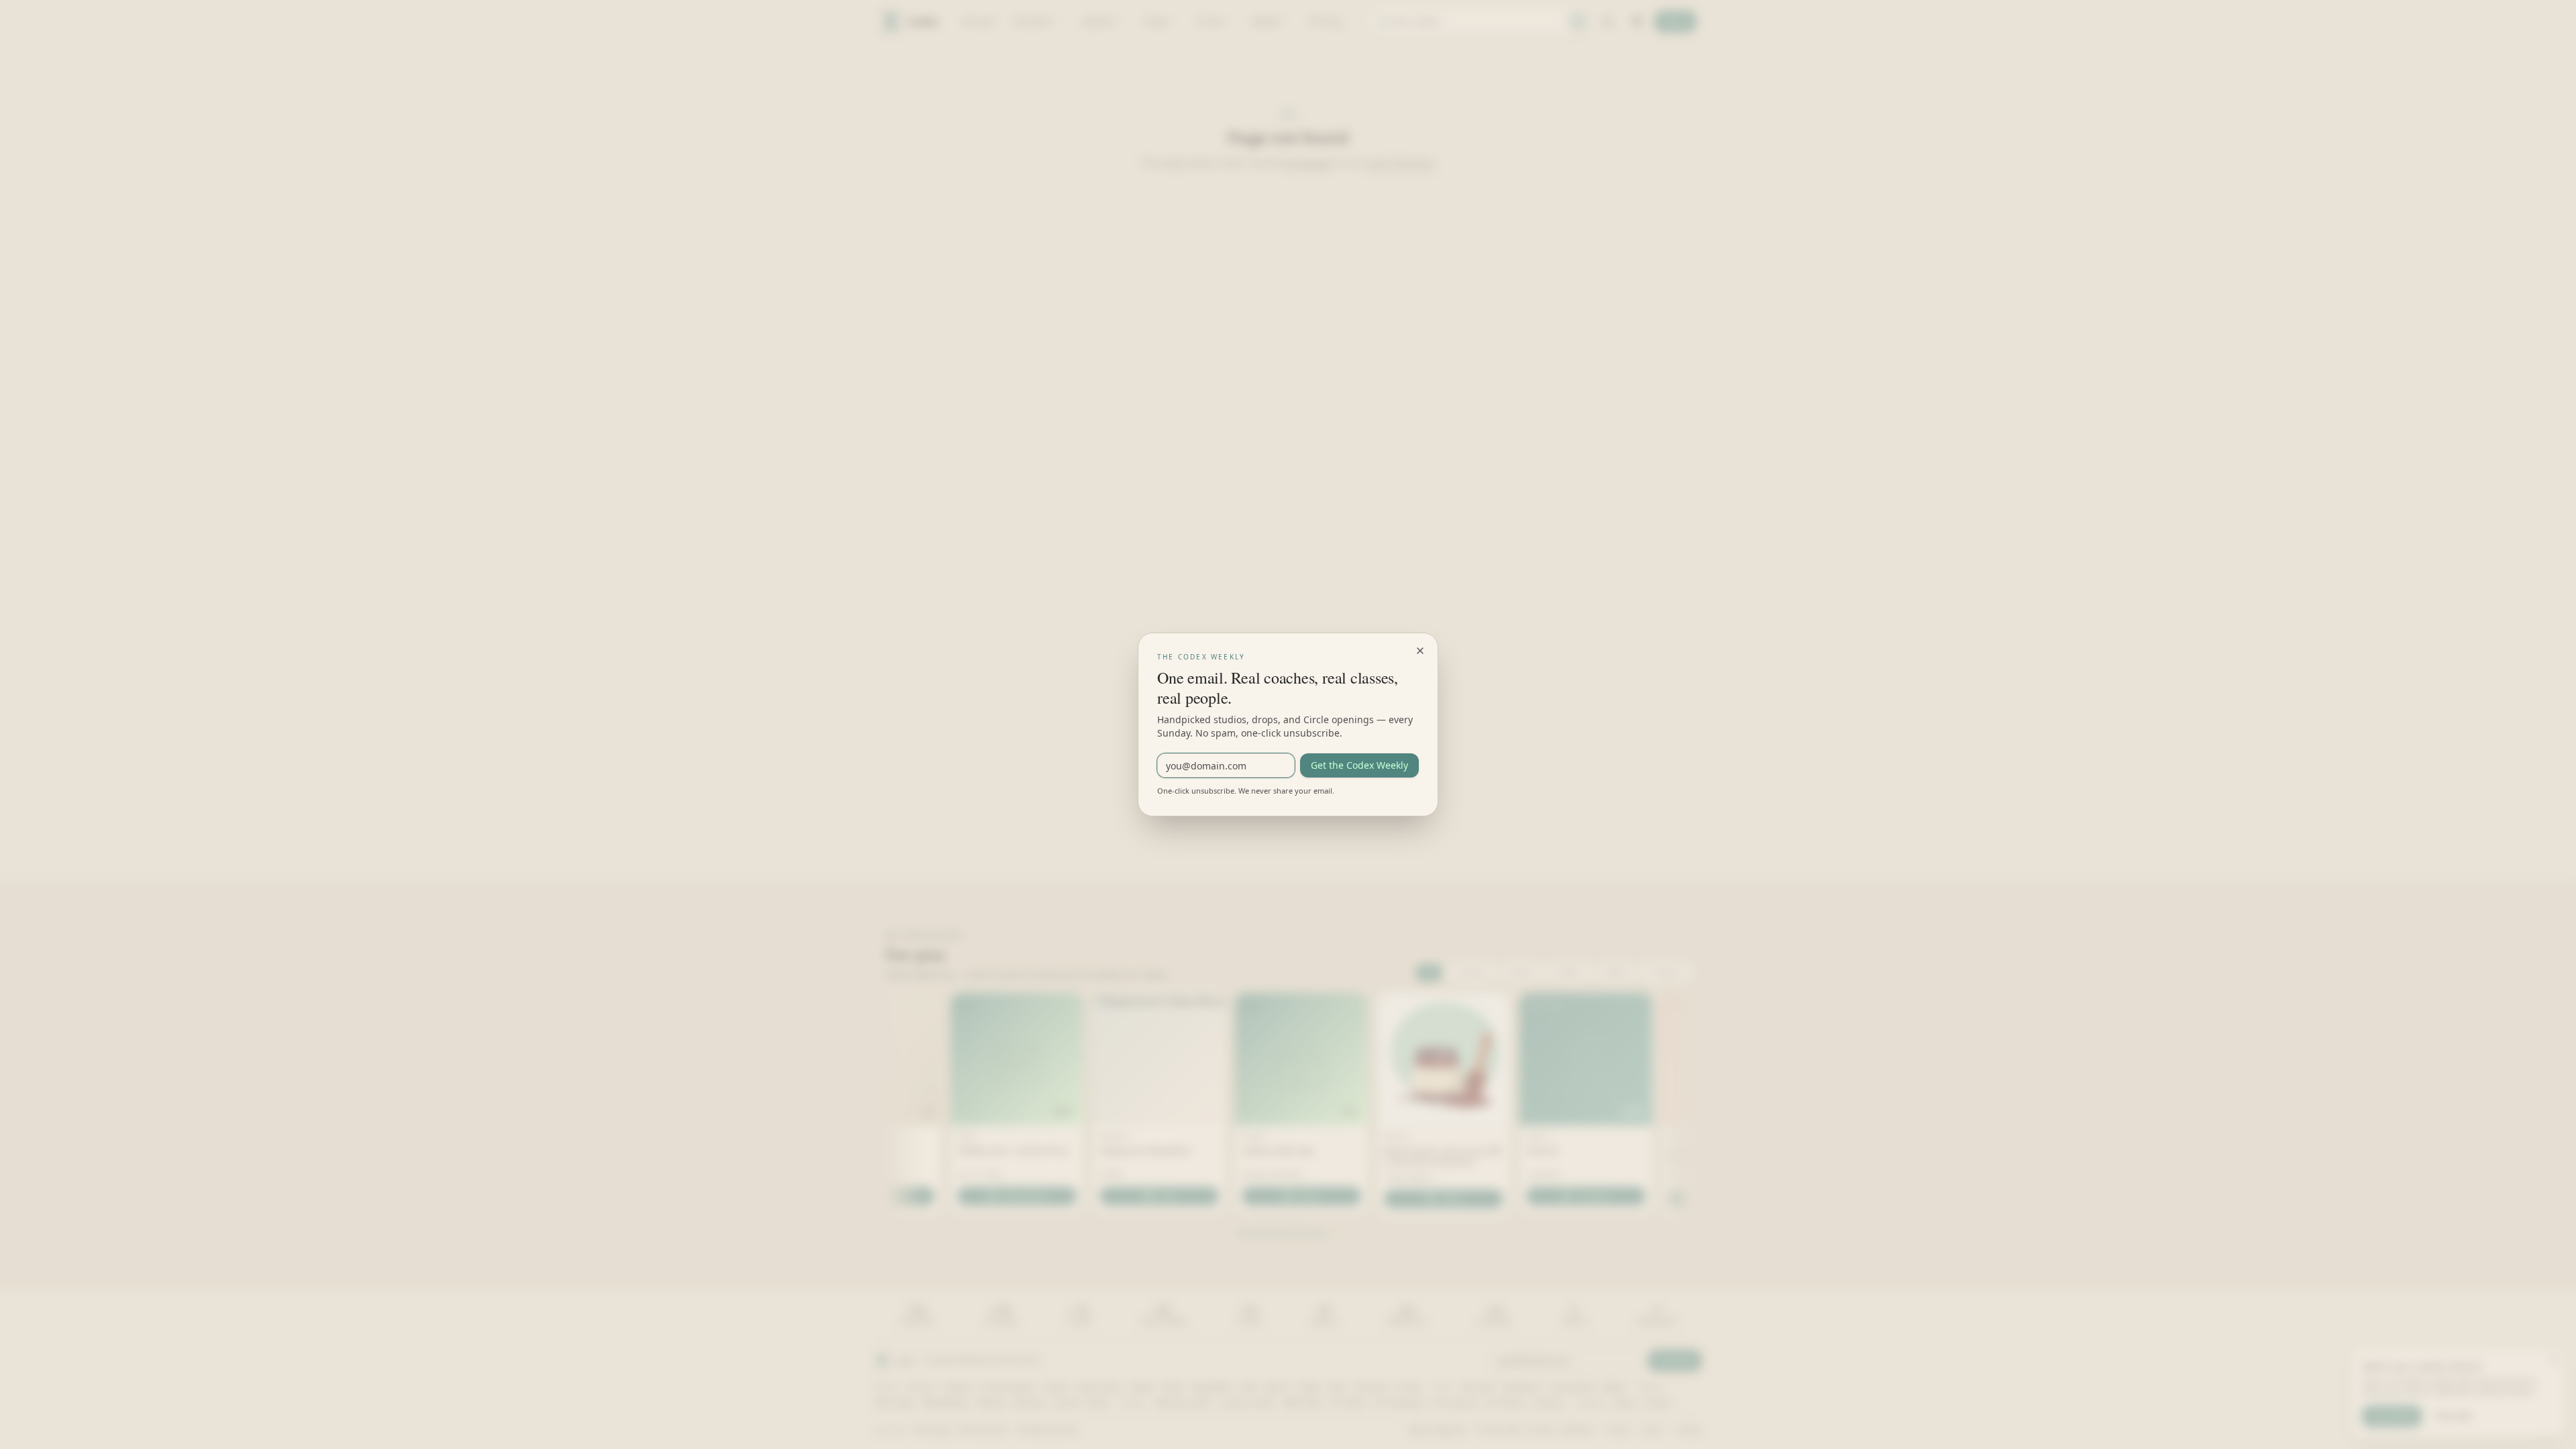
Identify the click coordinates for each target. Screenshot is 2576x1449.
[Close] (1420, 651)
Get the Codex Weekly (1359, 765)
